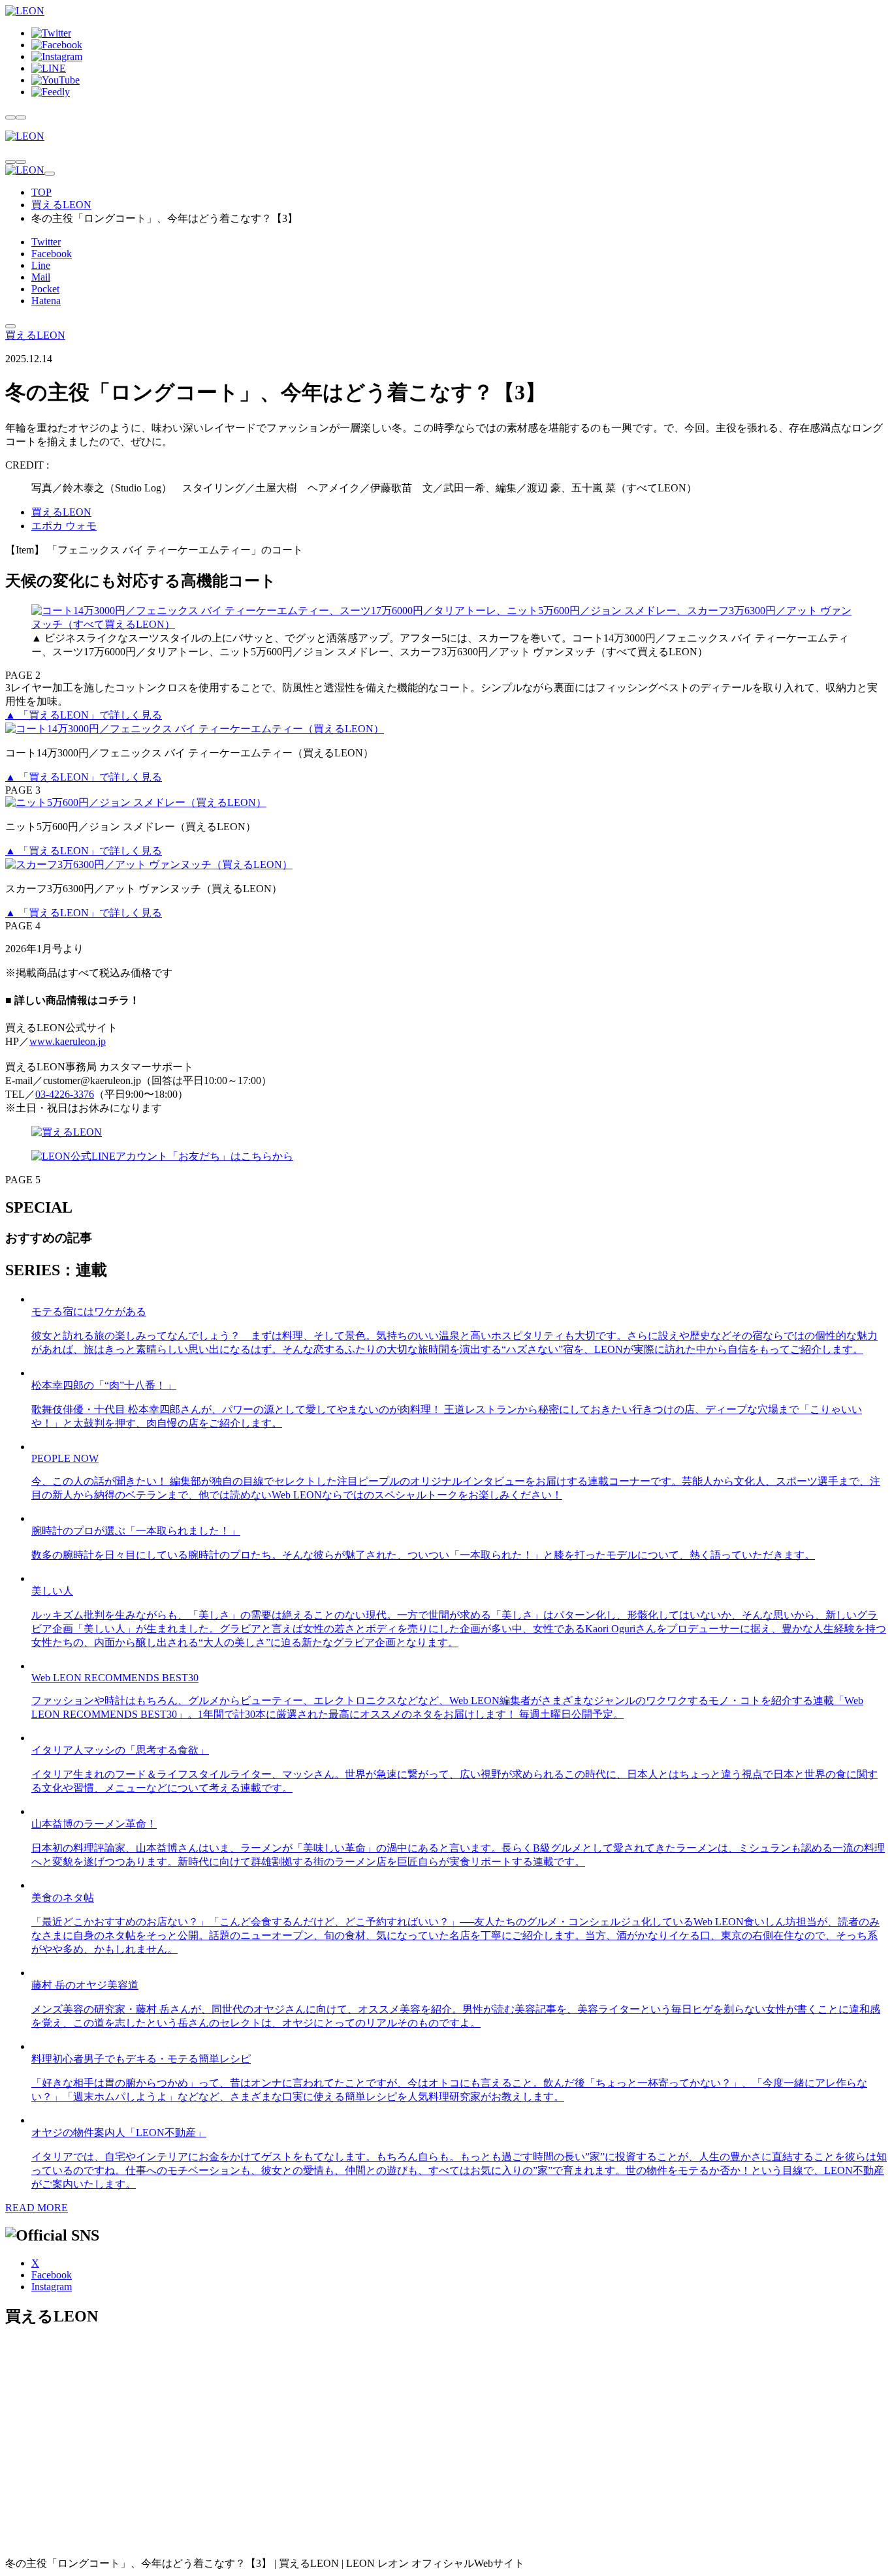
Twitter (46, 242)
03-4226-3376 (65, 1094)
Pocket (45, 289)
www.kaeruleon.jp (68, 1041)
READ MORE (37, 2208)
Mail (41, 277)
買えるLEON (61, 205)
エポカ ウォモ (64, 526)
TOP (41, 192)
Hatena (46, 301)
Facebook (52, 254)
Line (41, 265)
